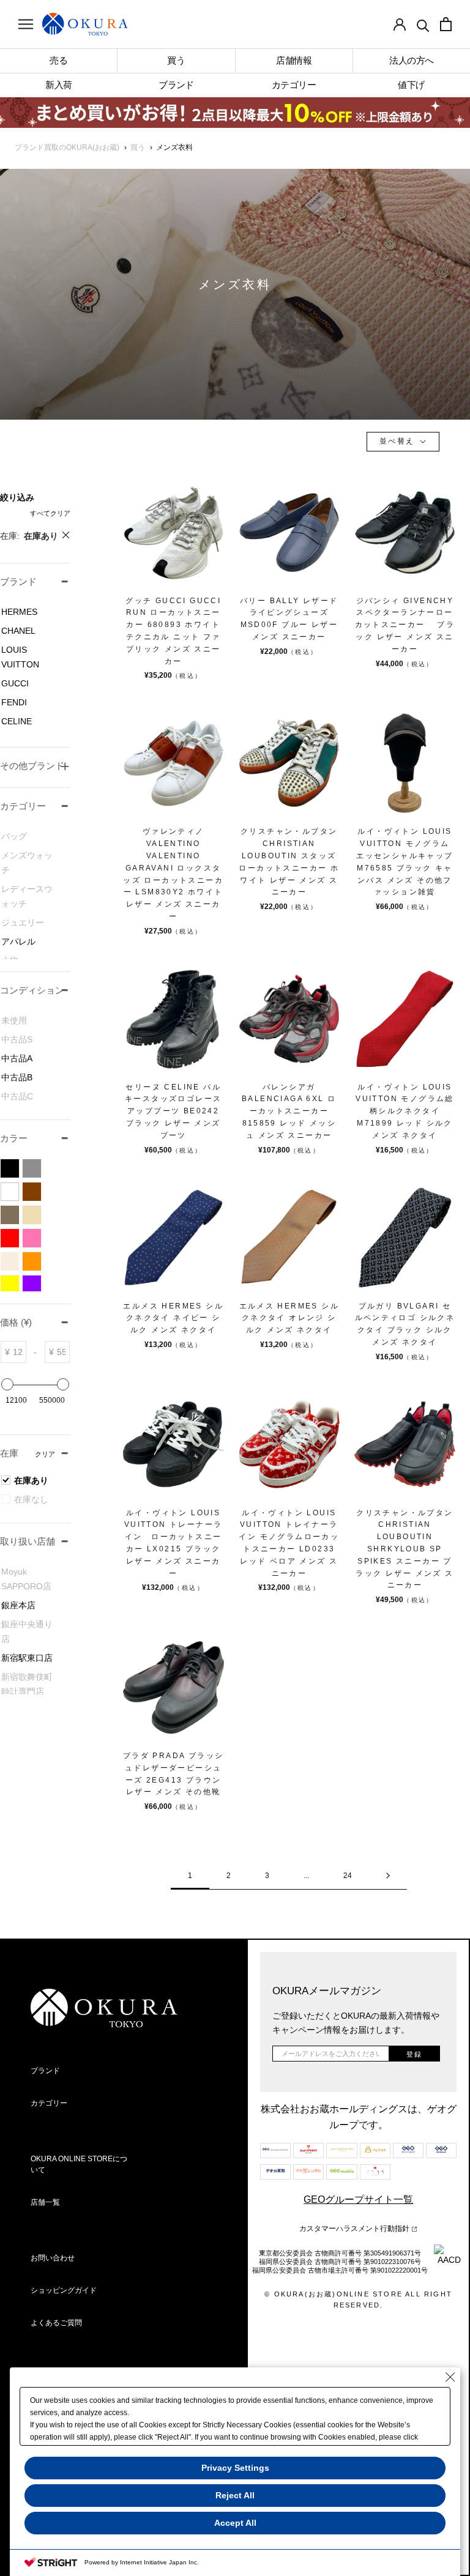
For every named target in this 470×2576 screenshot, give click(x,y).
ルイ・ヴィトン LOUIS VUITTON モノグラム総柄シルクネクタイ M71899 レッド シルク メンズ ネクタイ (405, 1111)
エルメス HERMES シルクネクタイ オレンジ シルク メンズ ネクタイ (289, 1318)
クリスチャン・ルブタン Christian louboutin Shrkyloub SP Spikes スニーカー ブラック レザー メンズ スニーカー (405, 1549)
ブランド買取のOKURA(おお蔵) (67, 147)
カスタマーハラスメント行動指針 (355, 2229)
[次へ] (388, 1876)
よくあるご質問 (56, 2323)
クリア (45, 1454)
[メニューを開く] (26, 24)
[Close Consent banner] (450, 2377)
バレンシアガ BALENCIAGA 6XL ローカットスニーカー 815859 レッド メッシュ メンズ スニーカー (289, 1111)
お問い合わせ (53, 2258)
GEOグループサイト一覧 (358, 2199)
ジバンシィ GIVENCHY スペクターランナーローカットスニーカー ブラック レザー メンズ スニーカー (405, 625)
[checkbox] (31, 612)
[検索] (423, 24)
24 (348, 1876)
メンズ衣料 (174, 147)
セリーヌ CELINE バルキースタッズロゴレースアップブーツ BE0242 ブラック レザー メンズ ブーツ (173, 1111)
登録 (414, 2054)
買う (138, 147)
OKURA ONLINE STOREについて (79, 2164)
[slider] (7, 1384)
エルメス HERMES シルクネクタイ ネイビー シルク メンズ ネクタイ (173, 1318)
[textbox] (18, 1352)
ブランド (45, 2071)
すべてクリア (50, 513)
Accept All (235, 2523)
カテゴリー (49, 2103)
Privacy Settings (235, 2468)
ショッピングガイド (64, 2290)
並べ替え (399, 441)
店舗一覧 (45, 2202)
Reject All (235, 2495)
